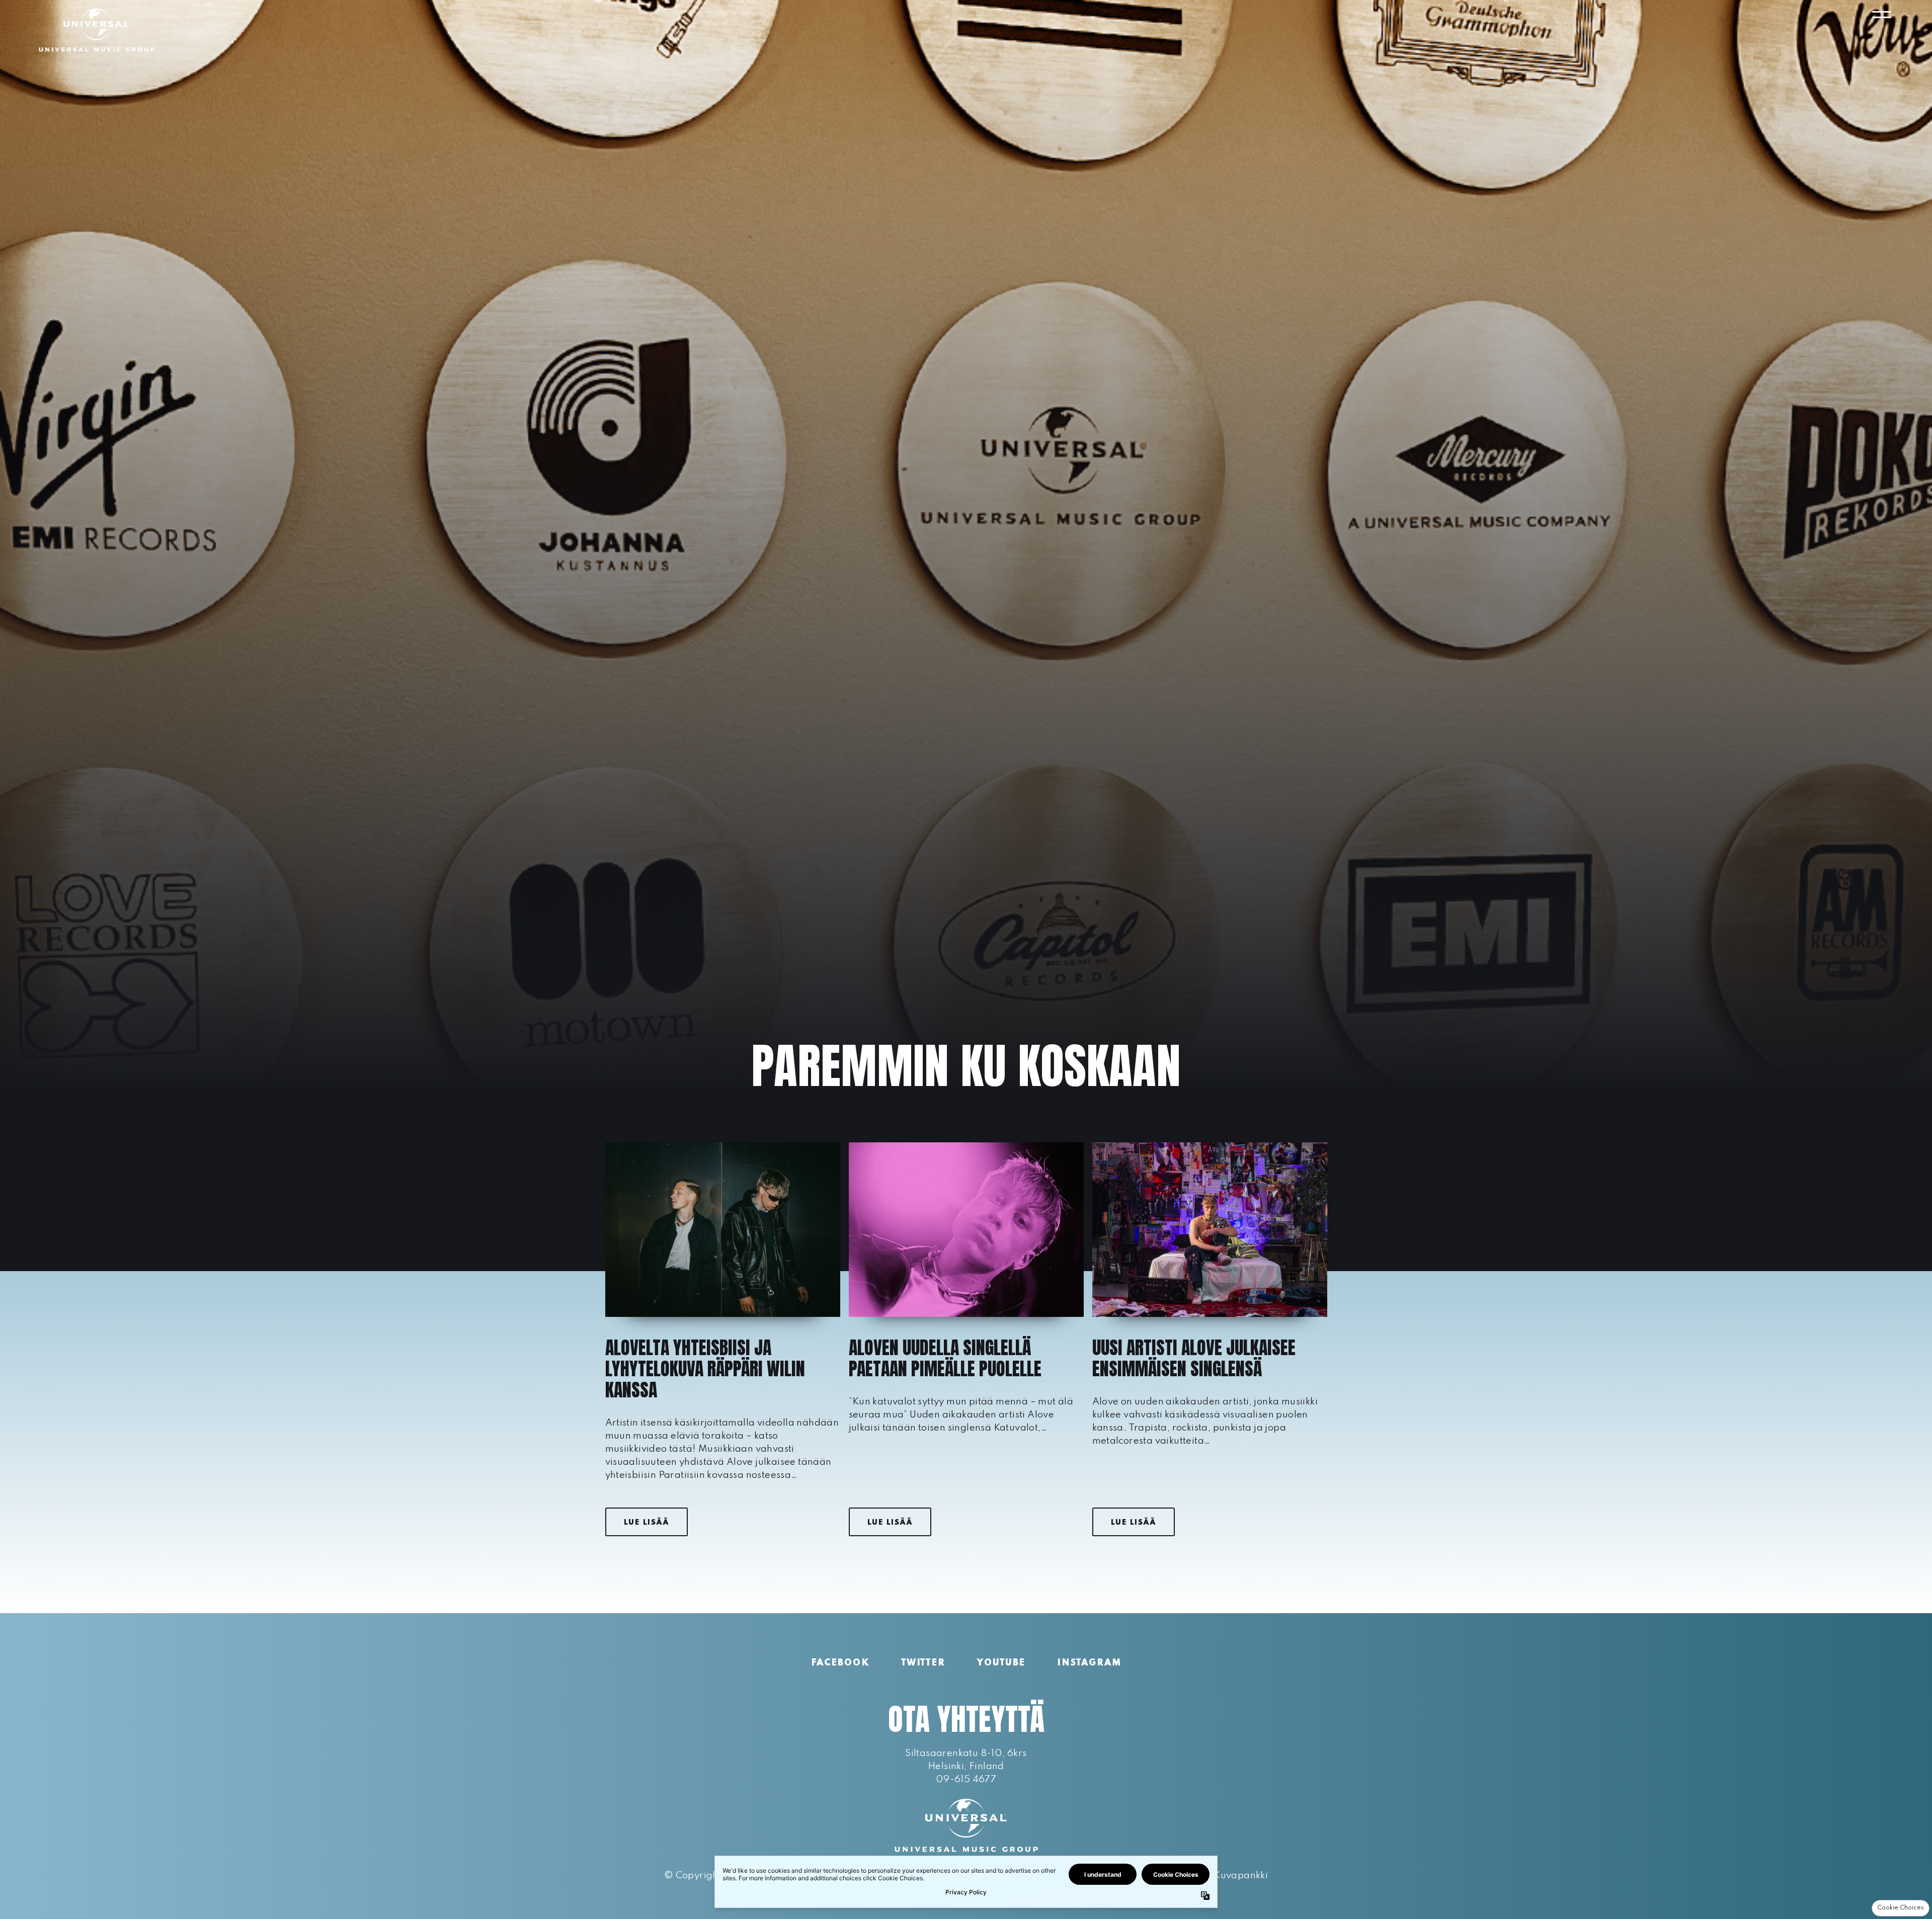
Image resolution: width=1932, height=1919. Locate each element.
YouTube (1001, 1663)
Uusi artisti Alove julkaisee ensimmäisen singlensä (1194, 1358)
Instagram (1089, 1663)
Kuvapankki (1241, 1875)
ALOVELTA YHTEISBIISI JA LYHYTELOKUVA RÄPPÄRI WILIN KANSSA (705, 1369)
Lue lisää (647, 1523)
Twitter (923, 1663)
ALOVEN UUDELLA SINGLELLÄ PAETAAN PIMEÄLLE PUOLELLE (945, 1358)
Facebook (840, 1663)
